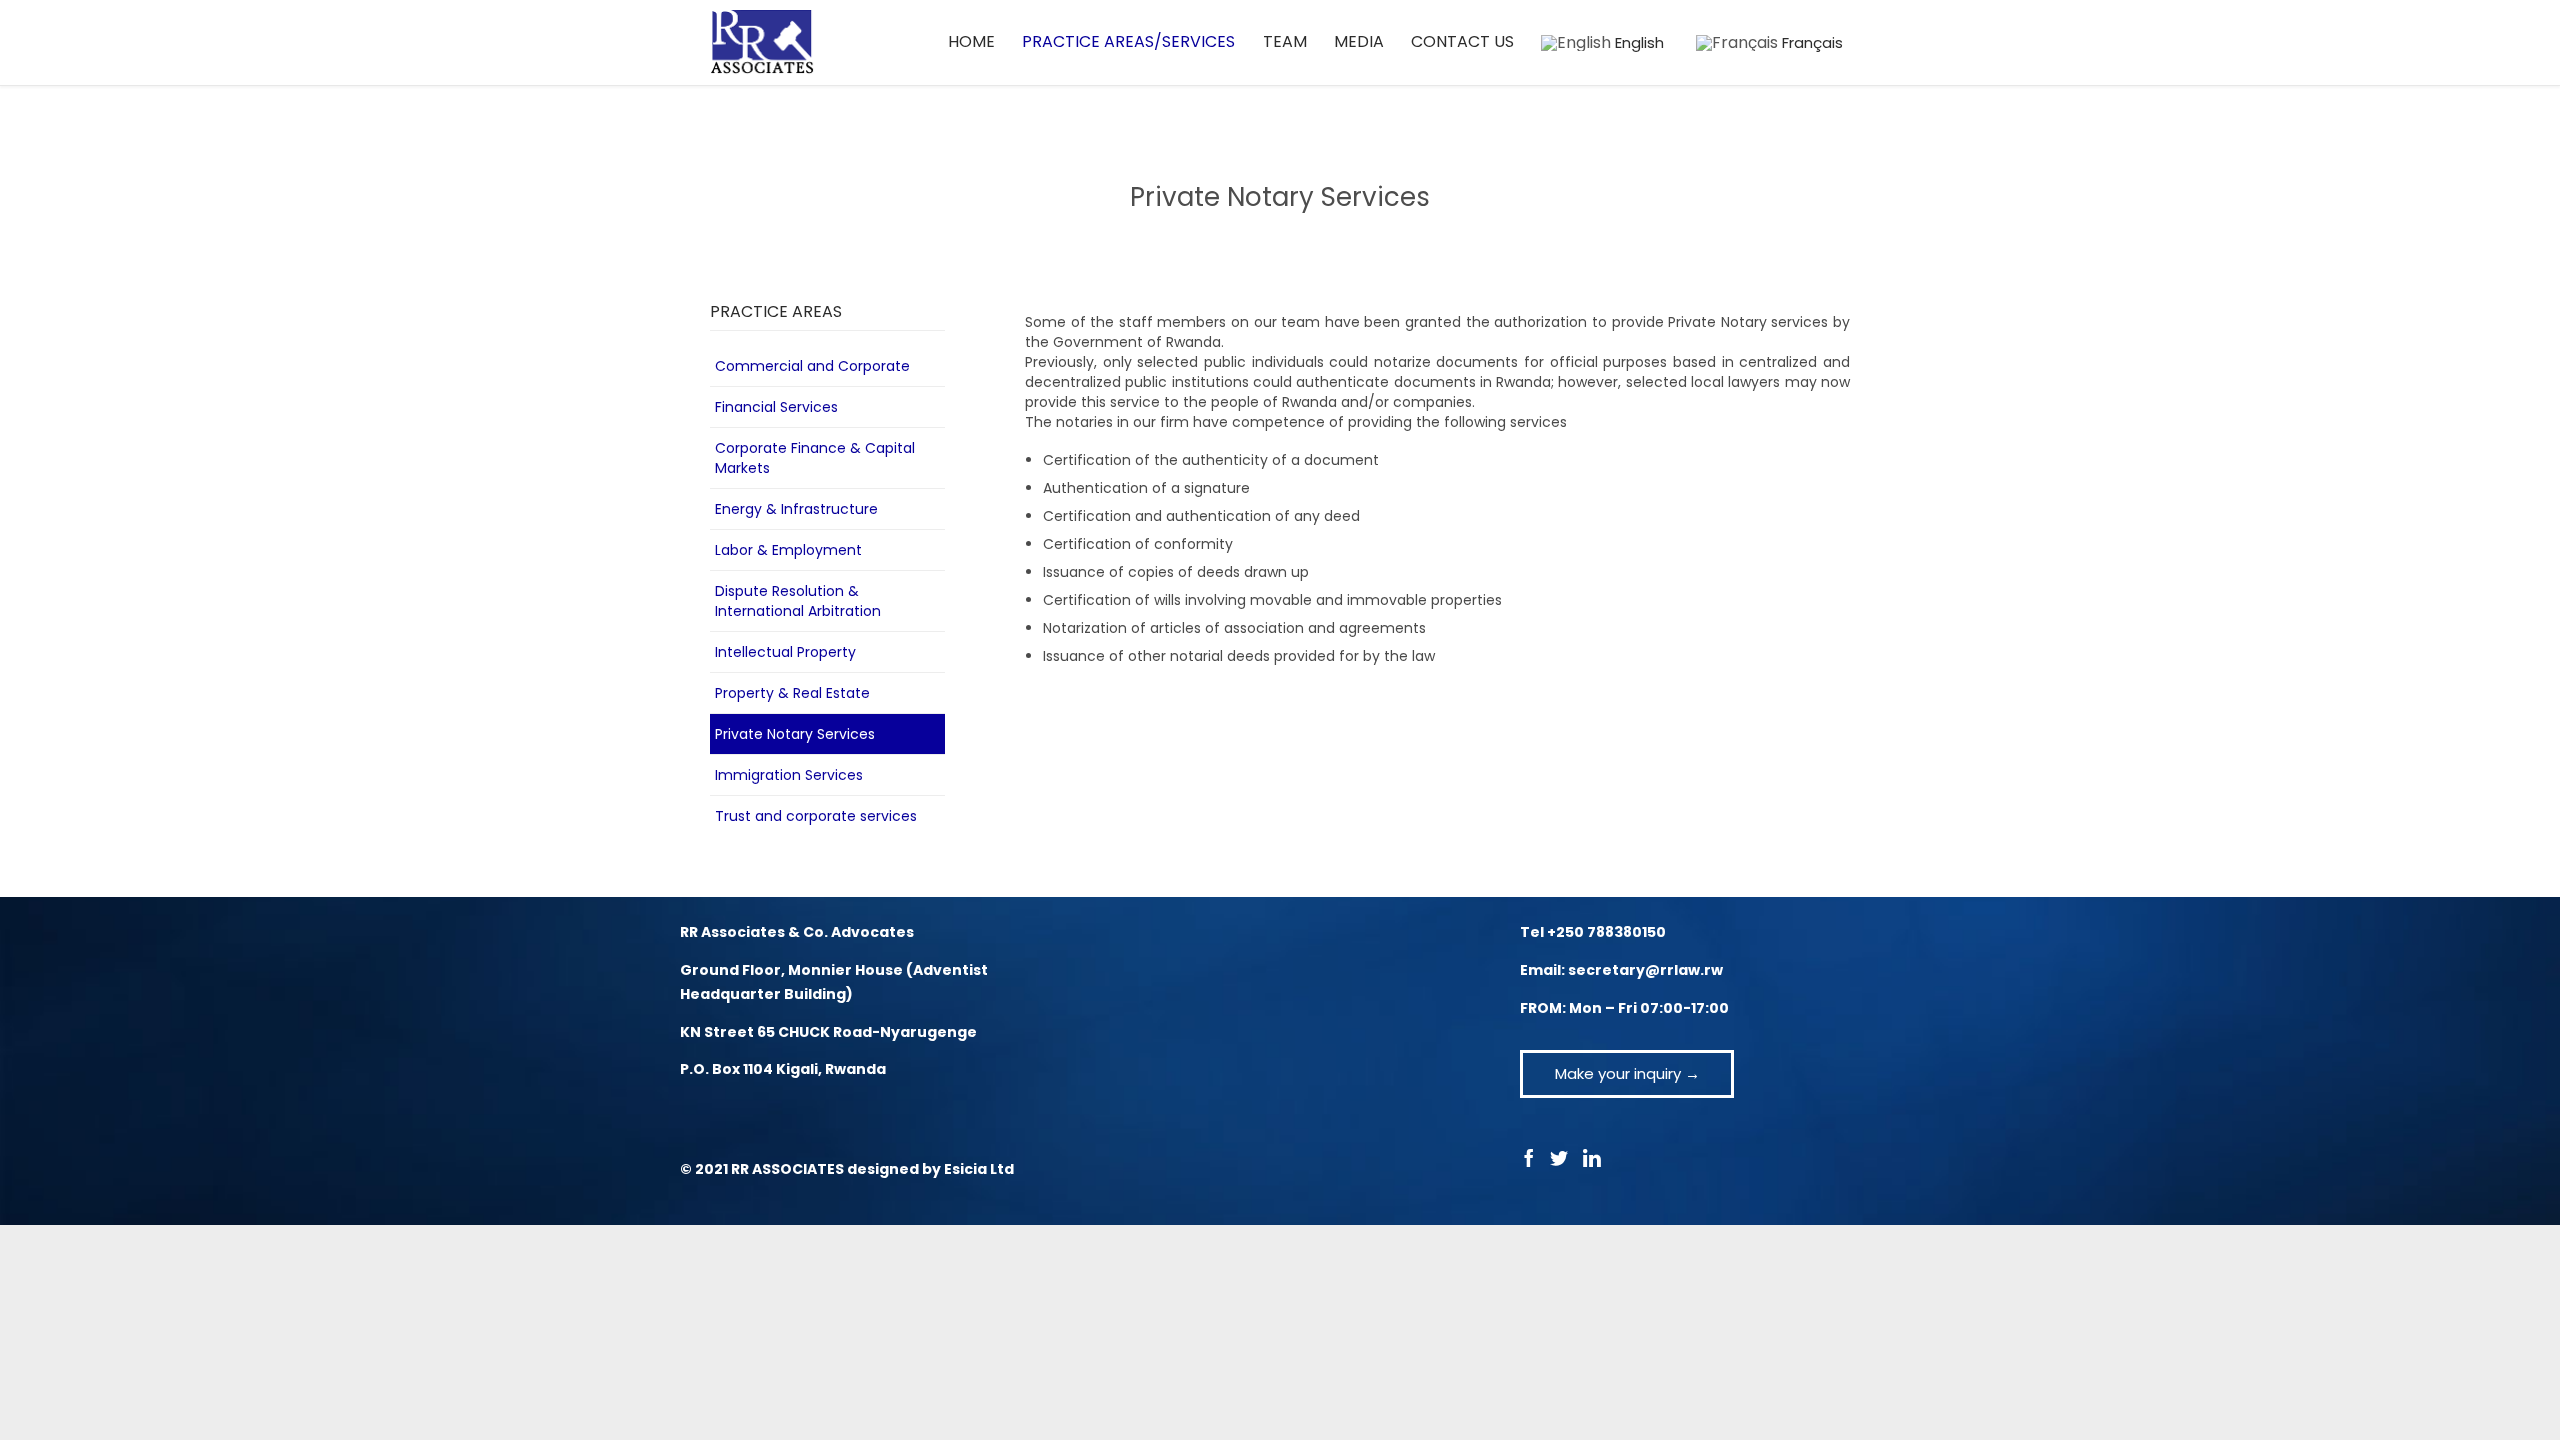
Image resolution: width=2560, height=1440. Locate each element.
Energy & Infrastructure (796, 509)
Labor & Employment (788, 550)
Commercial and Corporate (812, 366)
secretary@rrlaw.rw (1645, 970)
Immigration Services (789, 775)
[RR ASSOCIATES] (762, 42)
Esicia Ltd (979, 1169)
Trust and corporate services (816, 816)
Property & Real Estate (792, 693)
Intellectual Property (785, 652)
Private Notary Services (795, 734)
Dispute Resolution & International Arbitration (798, 601)
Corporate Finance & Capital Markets (815, 458)
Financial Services (776, 407)
